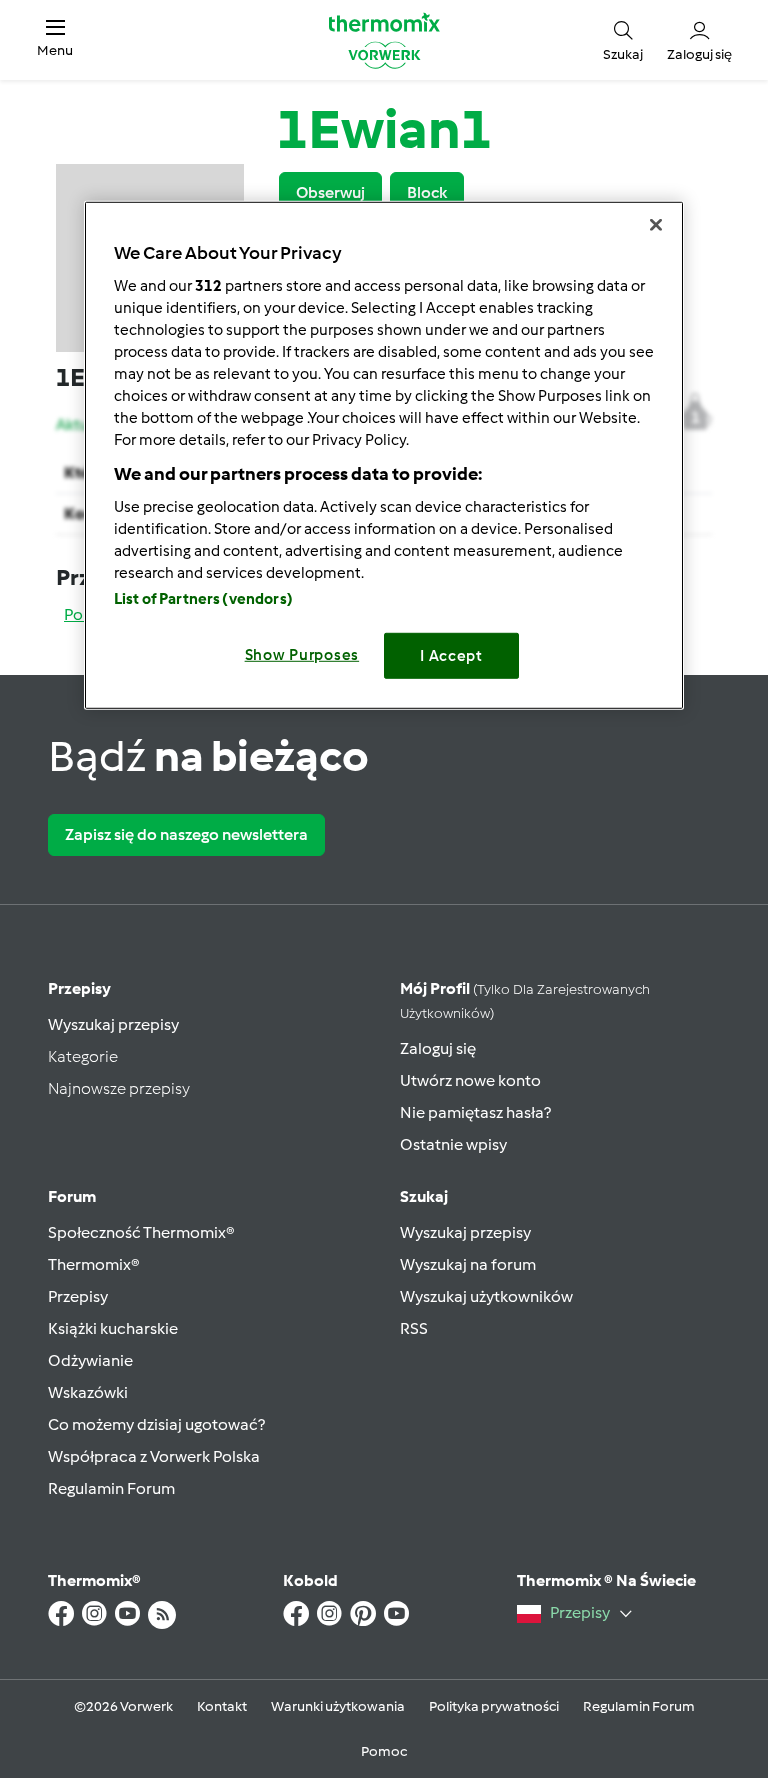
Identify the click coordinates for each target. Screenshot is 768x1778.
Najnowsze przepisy (119, 1088)
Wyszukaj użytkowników (486, 1296)
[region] (384, 454)
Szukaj (424, 1196)
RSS (414, 1328)
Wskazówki (88, 1392)
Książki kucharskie (113, 1328)
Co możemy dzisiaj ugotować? (156, 1424)
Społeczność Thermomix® (141, 1232)
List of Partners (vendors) (203, 598)
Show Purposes (302, 654)
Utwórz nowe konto (470, 1080)
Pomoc (384, 1751)
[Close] (656, 224)
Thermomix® (94, 1264)
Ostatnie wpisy (453, 1144)
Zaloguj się (438, 1048)
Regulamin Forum (111, 1488)
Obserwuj (330, 192)
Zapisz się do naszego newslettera (186, 834)
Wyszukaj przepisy (113, 1024)
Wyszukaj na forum (468, 1264)
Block (427, 192)
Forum (72, 1196)
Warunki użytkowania (338, 1706)
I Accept (451, 655)
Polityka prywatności (494, 1706)
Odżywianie (90, 1360)
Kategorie (83, 1056)
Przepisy (79, 988)
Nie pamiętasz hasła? (475, 1112)
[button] (55, 39)
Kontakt (222, 1706)
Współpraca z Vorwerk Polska (154, 1456)
